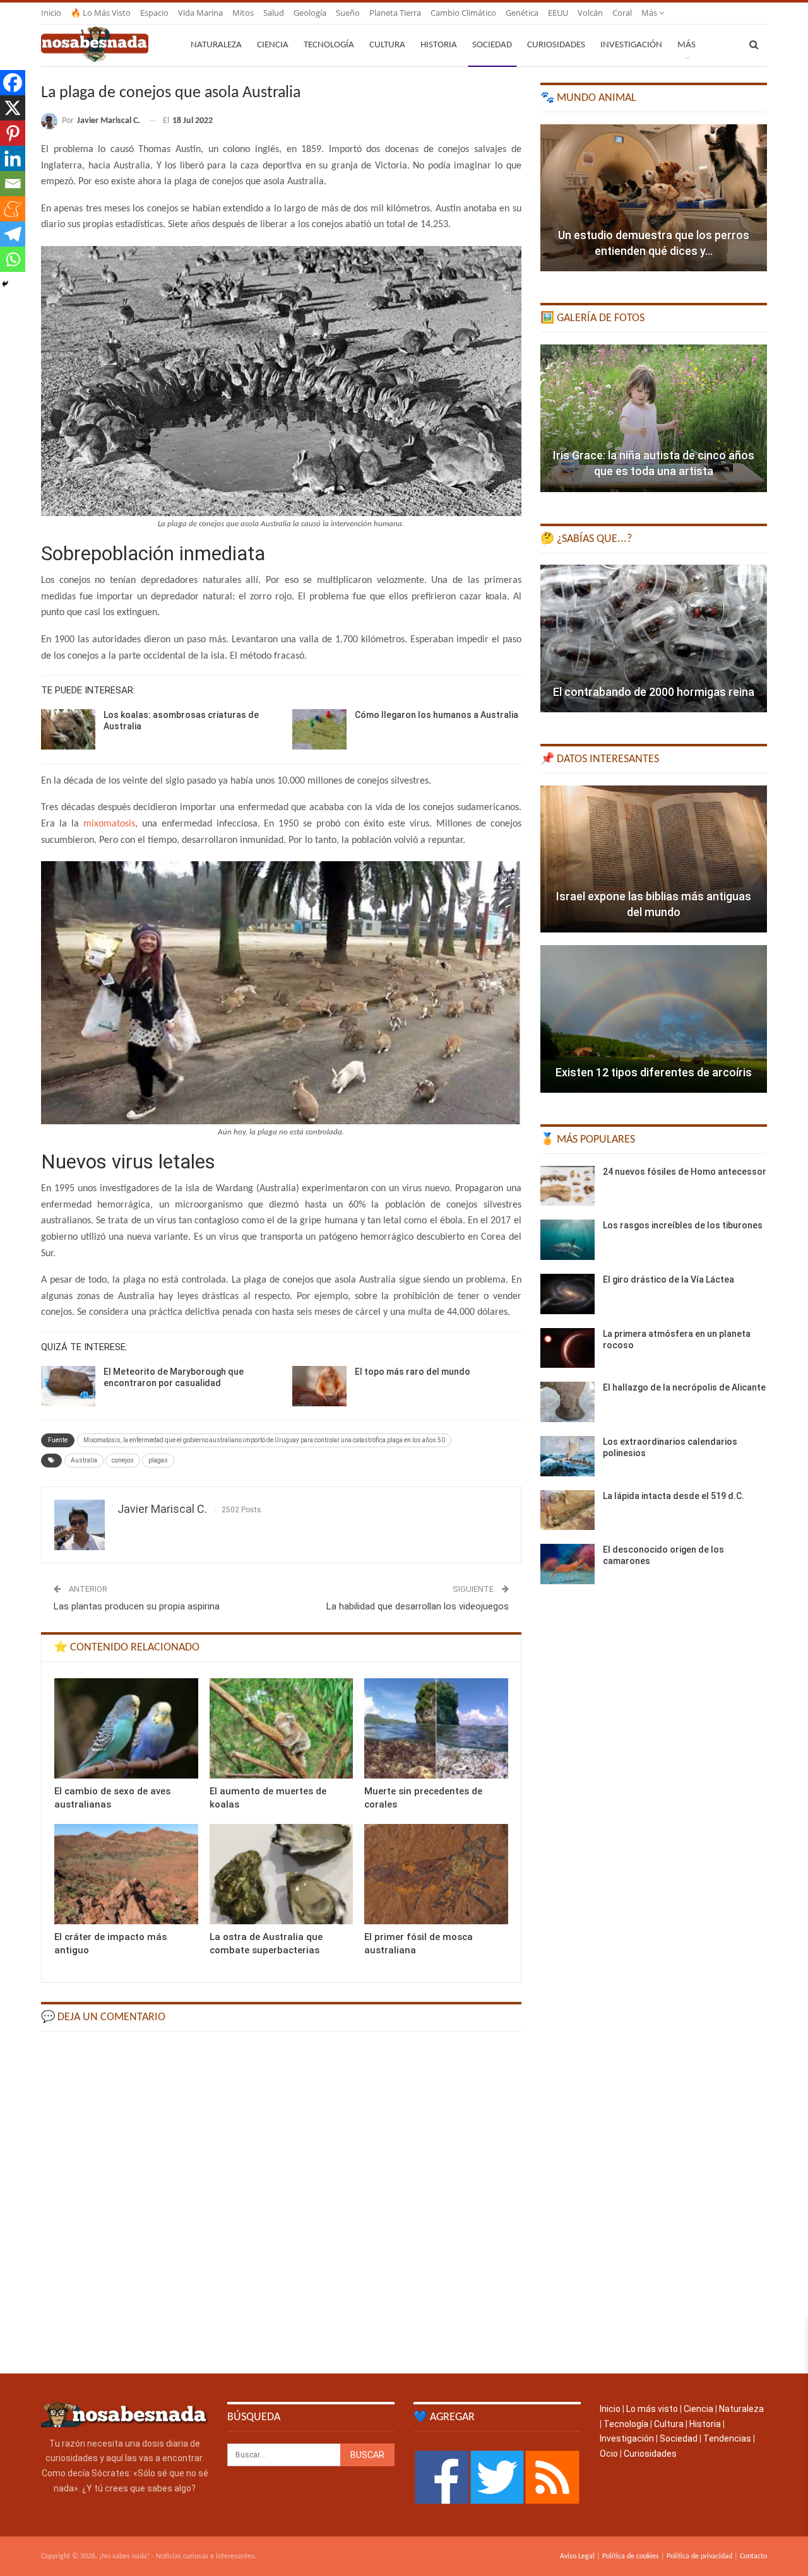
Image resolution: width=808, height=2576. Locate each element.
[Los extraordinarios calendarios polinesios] (567, 1456)
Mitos (243, 13)
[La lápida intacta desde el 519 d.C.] (567, 1510)
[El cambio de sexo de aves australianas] (126, 1728)
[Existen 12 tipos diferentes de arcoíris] (654, 1019)
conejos (123, 1460)
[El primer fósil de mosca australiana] (436, 1874)
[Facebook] (13, 83)
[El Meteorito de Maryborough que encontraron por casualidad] (68, 1386)
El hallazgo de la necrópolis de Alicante (684, 1387)
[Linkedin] (13, 158)
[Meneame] (13, 209)
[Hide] (5, 284)
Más (650, 13)
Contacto (753, 2556)
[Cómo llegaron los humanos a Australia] (319, 729)
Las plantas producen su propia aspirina (137, 1606)
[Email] (13, 184)
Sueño (348, 13)
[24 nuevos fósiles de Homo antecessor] (567, 1186)
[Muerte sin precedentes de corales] (436, 1728)
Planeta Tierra (395, 13)
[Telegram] (13, 234)
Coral (622, 13)
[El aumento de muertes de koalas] (282, 1728)
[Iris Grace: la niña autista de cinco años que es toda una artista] (654, 418)
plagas (158, 1460)
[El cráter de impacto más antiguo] (126, 1874)
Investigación (631, 45)
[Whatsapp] (13, 259)
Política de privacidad (699, 2556)
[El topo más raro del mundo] (319, 1386)
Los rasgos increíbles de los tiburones (683, 1225)
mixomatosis (109, 824)
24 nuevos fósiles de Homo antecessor (685, 1172)
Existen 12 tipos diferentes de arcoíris (654, 1072)
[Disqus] (281, 2201)
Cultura (387, 45)
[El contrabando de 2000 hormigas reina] (654, 638)
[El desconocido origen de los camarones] (567, 1564)
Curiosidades (556, 45)
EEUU (558, 13)
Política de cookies (631, 2556)
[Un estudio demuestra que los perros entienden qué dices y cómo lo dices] (654, 198)
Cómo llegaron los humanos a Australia (437, 715)
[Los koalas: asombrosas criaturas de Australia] (68, 729)
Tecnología (329, 45)
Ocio (609, 2454)
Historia (439, 45)
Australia (84, 1460)
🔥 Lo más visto (101, 13)
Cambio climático (463, 13)
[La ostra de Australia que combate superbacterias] (282, 1874)
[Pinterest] (13, 133)
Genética (522, 13)
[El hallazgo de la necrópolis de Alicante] (567, 1402)
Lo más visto (652, 2409)
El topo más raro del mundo (413, 1372)
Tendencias (727, 2438)
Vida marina (200, 13)
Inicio (51, 13)
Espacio (154, 13)
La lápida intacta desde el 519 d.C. (674, 1496)
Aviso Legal (577, 2556)
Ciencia (273, 45)
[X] (13, 108)
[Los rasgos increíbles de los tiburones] (567, 1240)
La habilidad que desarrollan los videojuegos (418, 1606)
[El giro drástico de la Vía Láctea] (567, 1294)
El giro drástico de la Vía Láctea (668, 1279)
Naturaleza (216, 45)
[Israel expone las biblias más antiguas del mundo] (654, 859)
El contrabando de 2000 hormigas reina (654, 692)
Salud (274, 13)
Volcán (590, 13)
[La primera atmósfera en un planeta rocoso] (567, 1348)
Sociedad (492, 45)
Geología (310, 13)
